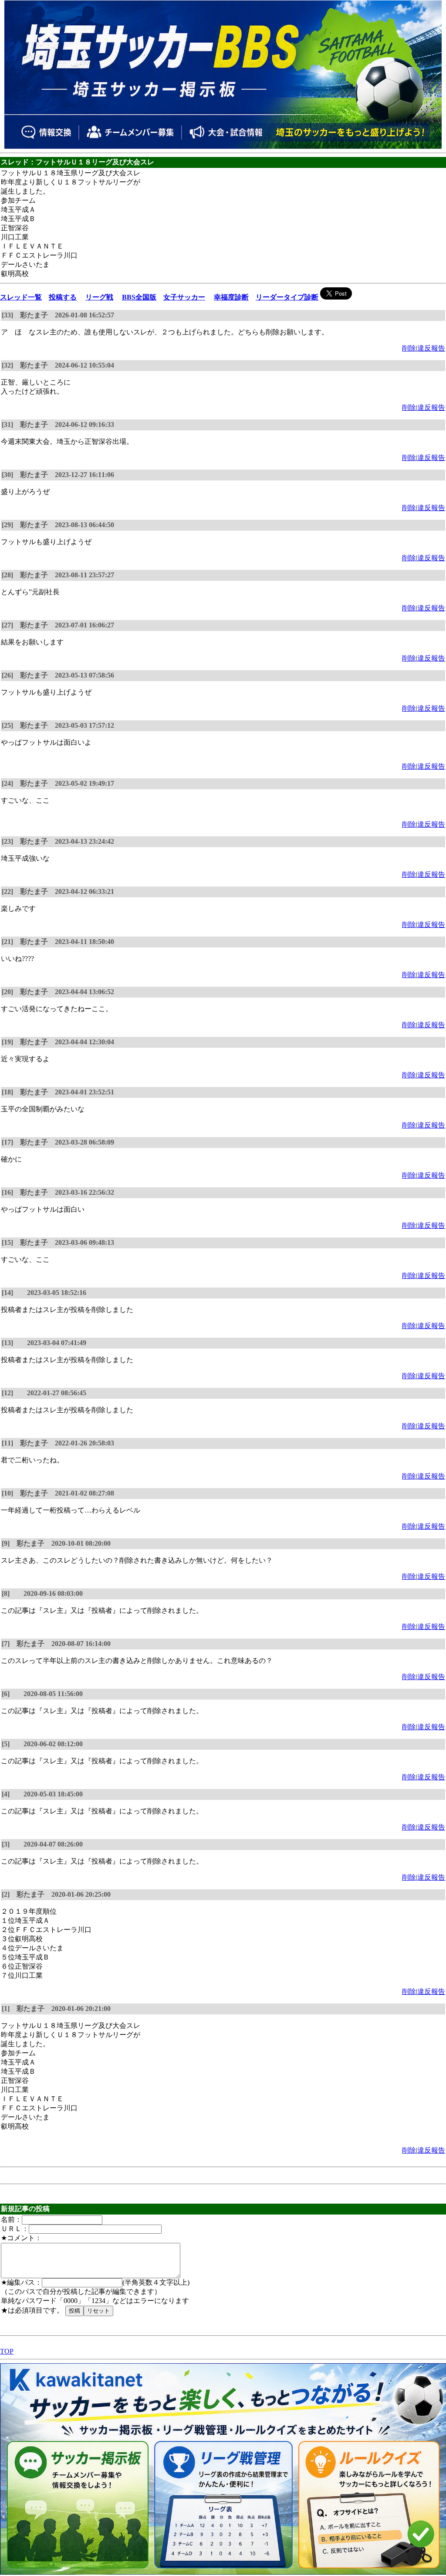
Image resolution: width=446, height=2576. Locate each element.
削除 (409, 348)
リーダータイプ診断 (287, 297)
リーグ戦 (99, 297)
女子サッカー (184, 297)
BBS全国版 (139, 297)
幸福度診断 (231, 297)
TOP (7, 2351)
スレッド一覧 (21, 297)
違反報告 (431, 348)
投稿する (63, 297)
